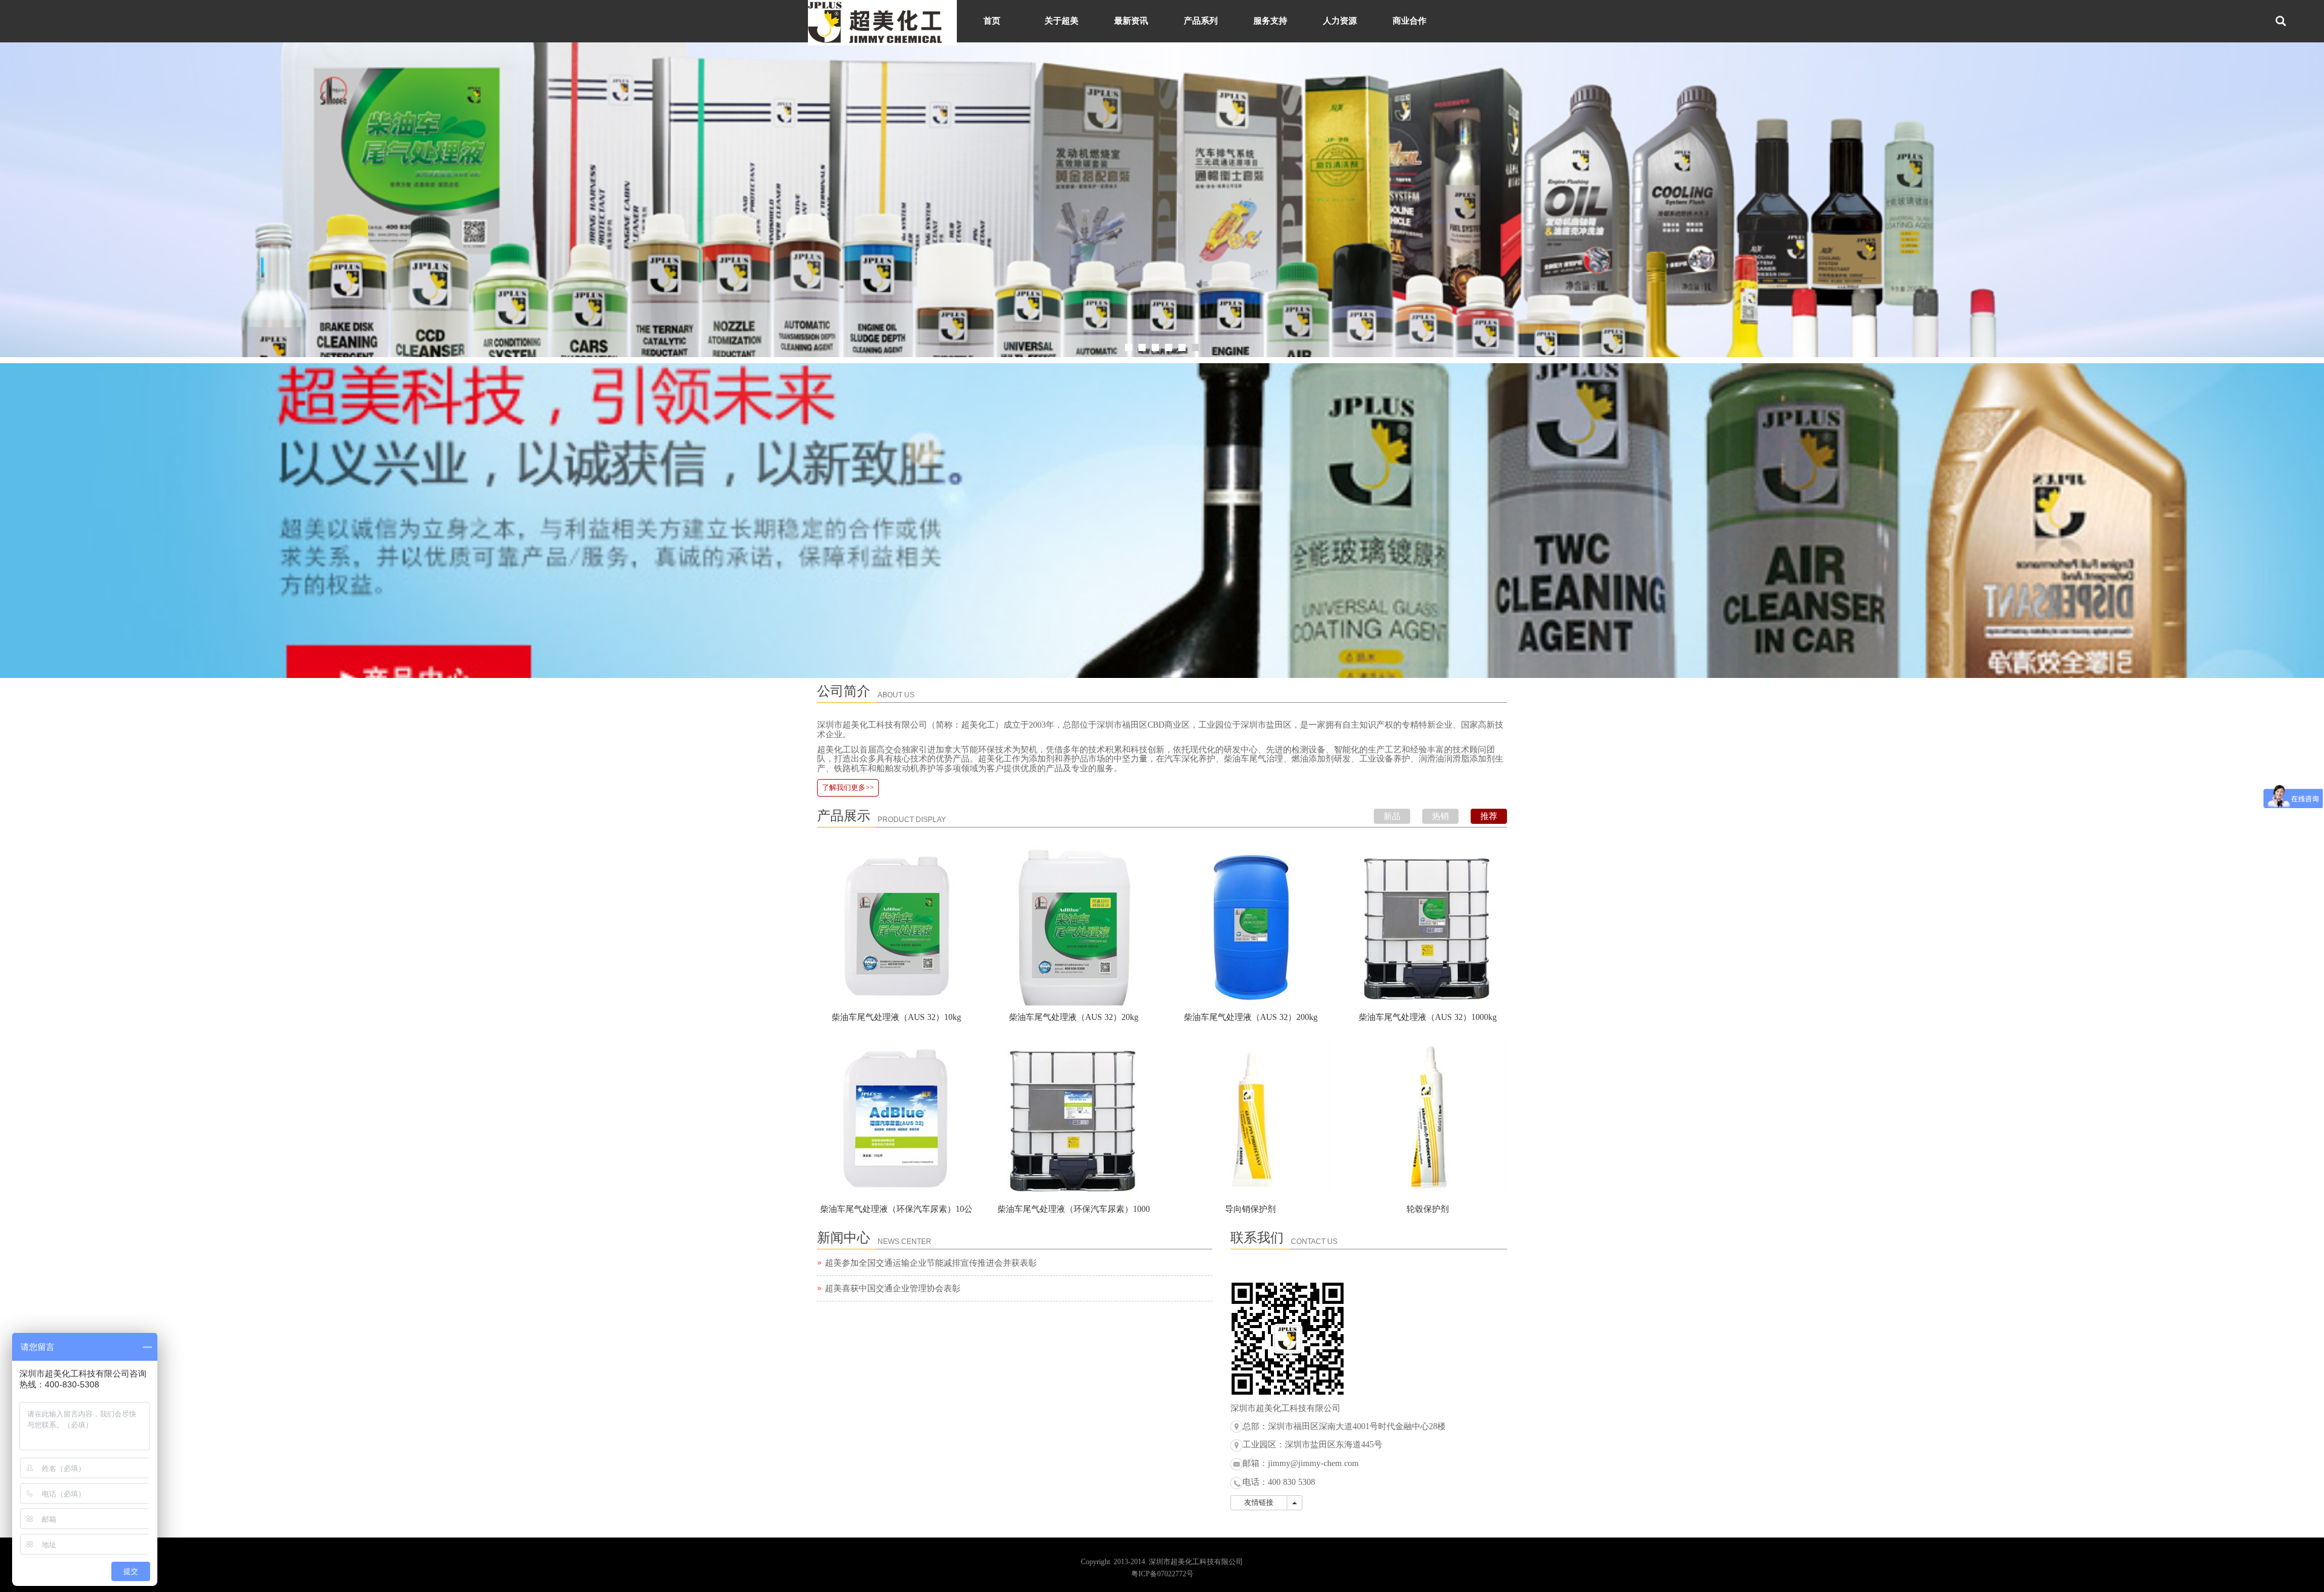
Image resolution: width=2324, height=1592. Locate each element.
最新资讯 (1131, 21)
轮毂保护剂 (1428, 1209)
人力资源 (1340, 21)
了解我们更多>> (848, 788)
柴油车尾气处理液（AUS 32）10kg (896, 1017)
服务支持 (1270, 21)
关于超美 (1062, 21)
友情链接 (1259, 1502)
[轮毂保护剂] (1428, 1118)
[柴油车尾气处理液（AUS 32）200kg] (1251, 926)
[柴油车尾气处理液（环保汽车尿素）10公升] (897, 1118)
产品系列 (1201, 21)
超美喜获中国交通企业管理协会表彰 (893, 1288)
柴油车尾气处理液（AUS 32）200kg (1251, 1017)
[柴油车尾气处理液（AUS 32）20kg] (1074, 926)
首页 (992, 21)
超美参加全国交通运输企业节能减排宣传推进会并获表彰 (931, 1263)
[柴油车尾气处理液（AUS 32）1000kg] (1428, 926)
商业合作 (1410, 21)
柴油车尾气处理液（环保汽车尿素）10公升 (896, 1213)
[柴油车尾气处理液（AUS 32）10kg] (897, 926)
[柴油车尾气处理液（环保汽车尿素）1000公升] (1074, 1118)
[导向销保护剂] (1251, 1118)
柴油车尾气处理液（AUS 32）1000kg (1428, 1017)
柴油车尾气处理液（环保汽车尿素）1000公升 (1074, 1213)
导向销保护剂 (1250, 1209)
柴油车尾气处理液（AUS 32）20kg (1074, 1017)
